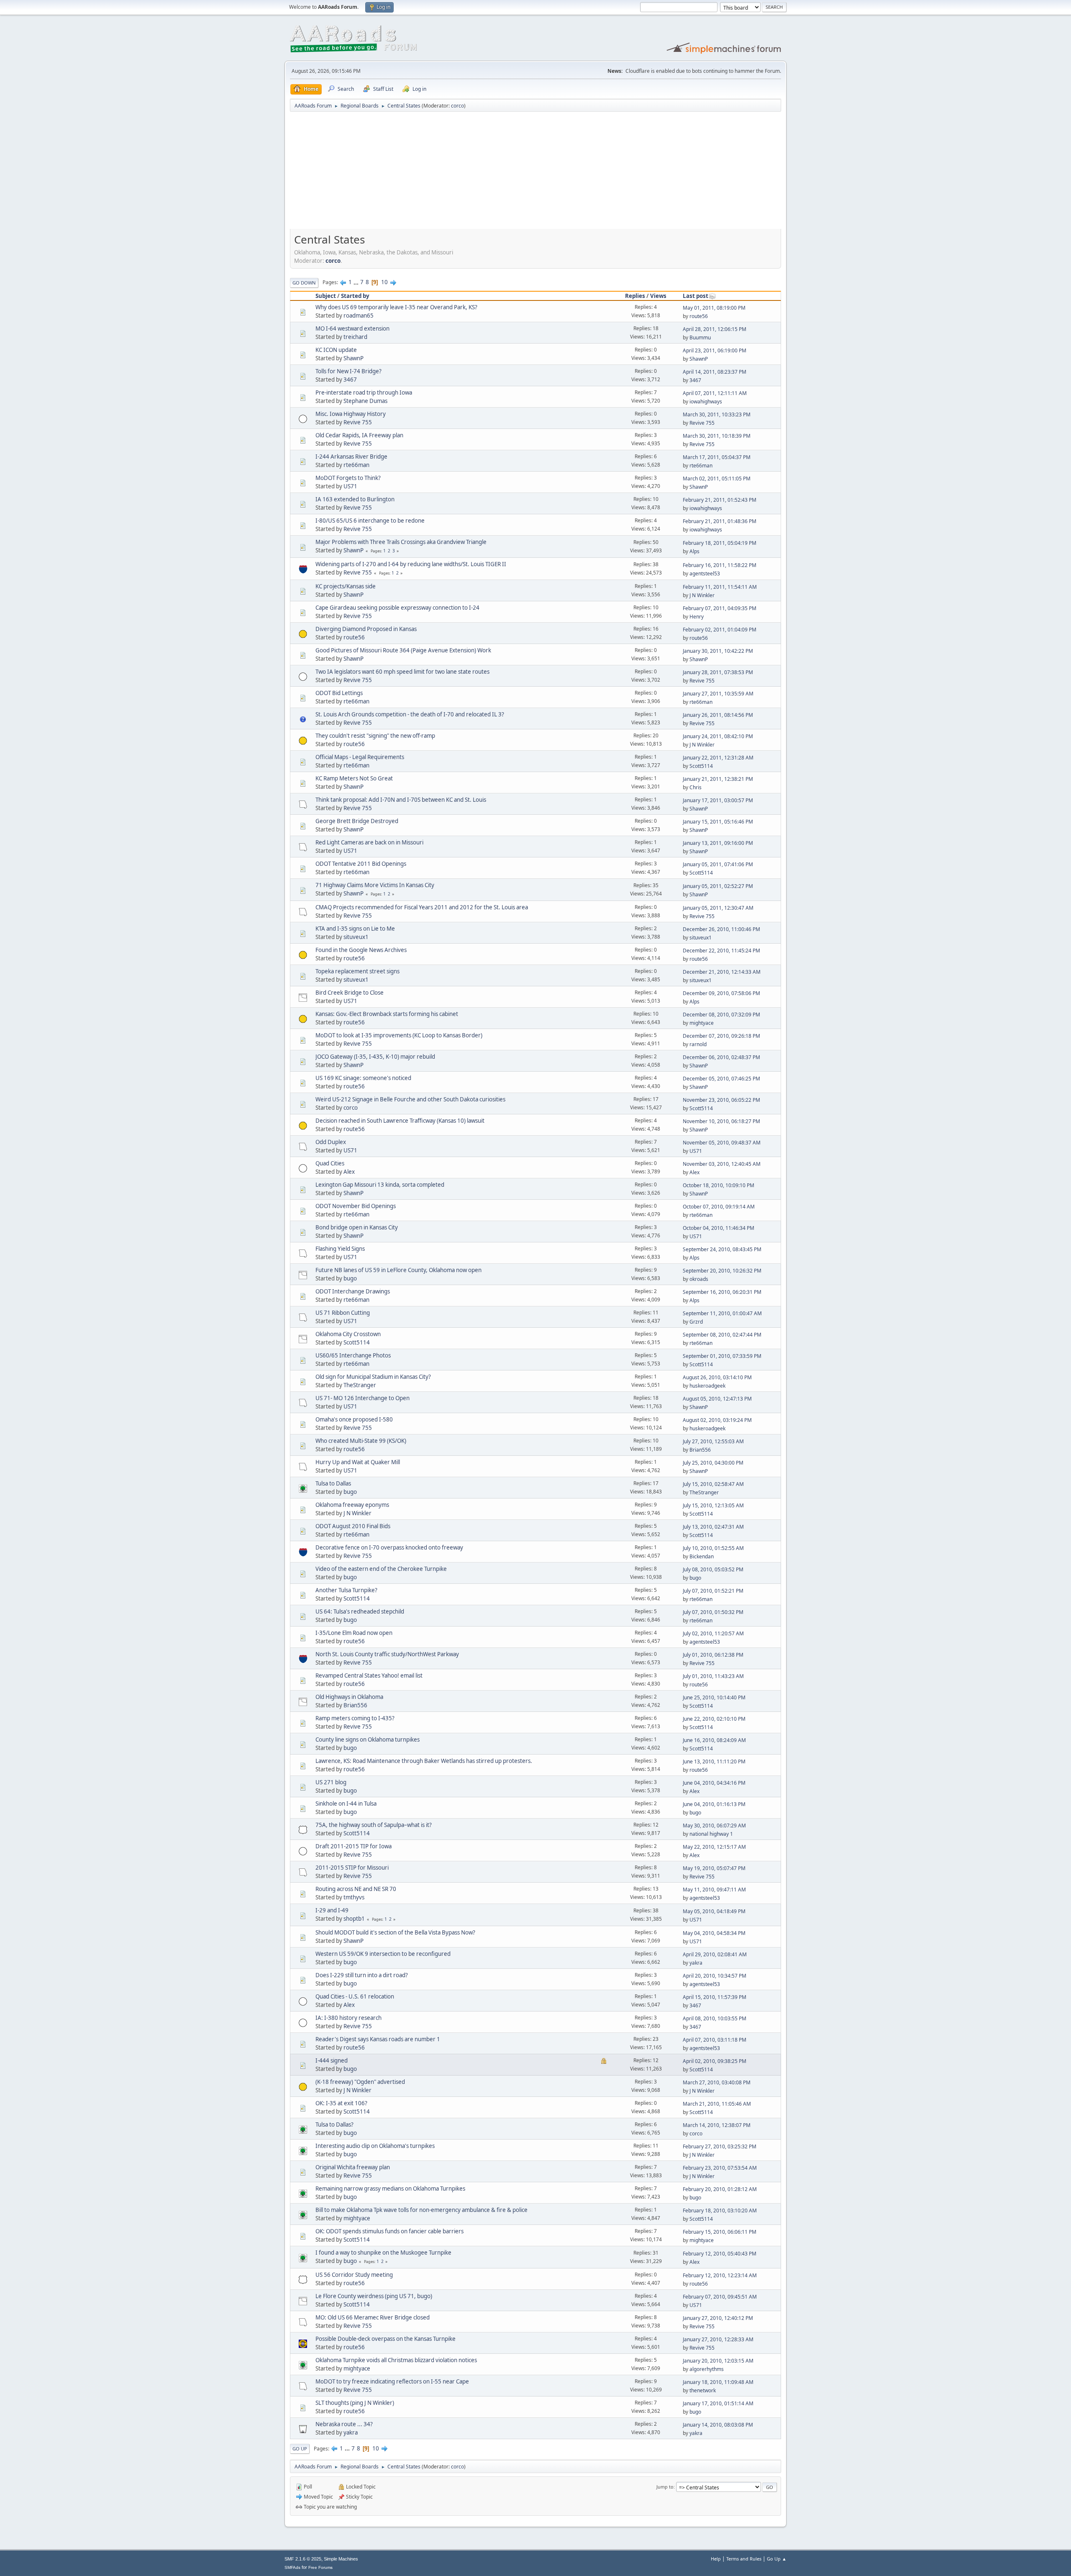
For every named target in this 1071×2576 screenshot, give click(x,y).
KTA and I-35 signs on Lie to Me (355, 929)
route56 (699, 316)
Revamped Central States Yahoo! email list (369, 1675)
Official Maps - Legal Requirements (360, 757)
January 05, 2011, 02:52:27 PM (718, 886)
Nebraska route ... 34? (344, 2424)
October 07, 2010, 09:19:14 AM (719, 1207)
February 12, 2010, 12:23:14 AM (720, 2275)
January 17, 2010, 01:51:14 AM (718, 2403)
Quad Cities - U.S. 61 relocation (355, 1996)
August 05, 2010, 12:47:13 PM (717, 1399)
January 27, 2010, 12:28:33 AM (718, 2339)
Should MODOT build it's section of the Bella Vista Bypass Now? (395, 1932)
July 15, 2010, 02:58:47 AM (713, 1484)
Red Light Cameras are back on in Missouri (369, 842)
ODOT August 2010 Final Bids (353, 1526)
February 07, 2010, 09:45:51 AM (720, 2297)
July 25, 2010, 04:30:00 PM (713, 1463)
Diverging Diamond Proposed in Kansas (366, 629)
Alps (694, 551)
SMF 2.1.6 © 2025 (303, 2559)
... (357, 282)
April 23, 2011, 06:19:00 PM (715, 350)
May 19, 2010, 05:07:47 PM (714, 1868)
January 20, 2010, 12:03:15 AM (718, 2361)
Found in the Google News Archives (361, 950)
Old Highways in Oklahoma (349, 1697)
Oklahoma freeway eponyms (352, 1505)
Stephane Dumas (365, 401)
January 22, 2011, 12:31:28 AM (718, 758)
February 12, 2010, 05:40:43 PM (720, 2254)
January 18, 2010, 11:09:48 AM (718, 2382)
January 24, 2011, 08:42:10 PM (718, 736)
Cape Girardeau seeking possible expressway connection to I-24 (397, 608)
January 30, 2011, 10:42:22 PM (718, 651)
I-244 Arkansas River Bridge (351, 457)
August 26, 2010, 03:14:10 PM (717, 1377)
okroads (699, 1279)
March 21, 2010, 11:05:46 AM (717, 2104)
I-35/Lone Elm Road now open (354, 1633)
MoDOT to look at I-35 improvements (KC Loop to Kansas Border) (399, 1035)
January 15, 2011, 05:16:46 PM (718, 822)
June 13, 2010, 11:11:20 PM (714, 1761)
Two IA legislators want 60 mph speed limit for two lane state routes (402, 672)
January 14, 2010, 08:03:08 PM (718, 2425)
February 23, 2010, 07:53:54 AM (720, 2168)
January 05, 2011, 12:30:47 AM (718, 908)
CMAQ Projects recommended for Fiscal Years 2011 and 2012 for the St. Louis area (422, 907)
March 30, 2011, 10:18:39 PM (717, 436)
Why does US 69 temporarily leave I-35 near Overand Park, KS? (396, 307)
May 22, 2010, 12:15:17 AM (714, 1847)
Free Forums (320, 2567)
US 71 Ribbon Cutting (343, 1313)
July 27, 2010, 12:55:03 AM (713, 1441)
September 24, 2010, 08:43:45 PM (722, 1249)
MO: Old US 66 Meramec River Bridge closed (373, 2317)
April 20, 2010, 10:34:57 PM (715, 1976)
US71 (350, 486)
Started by (355, 296)
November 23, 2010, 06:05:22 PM (721, 1100)
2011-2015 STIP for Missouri (352, 1868)
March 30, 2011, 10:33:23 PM (717, 414)
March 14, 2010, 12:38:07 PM (717, 2125)
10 (384, 282)
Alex (349, 1172)
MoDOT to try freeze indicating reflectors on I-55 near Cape (392, 2381)
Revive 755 (358, 422)
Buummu (700, 337)
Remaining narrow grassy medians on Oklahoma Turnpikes (390, 2189)
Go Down (304, 283)
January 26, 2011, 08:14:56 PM (718, 715)
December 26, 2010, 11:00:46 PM (721, 929)
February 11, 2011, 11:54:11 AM (720, 587)
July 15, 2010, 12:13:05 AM (713, 1505)
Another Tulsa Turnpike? (346, 1590)
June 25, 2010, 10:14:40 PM (714, 1697)
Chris (696, 787)
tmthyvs (354, 1897)
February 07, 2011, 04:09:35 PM (720, 608)
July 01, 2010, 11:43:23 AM (713, 1676)
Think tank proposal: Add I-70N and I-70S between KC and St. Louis (401, 800)
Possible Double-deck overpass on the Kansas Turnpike (386, 2339)
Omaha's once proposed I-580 (354, 1419)
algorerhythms (707, 2369)
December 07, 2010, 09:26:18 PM (721, 1036)
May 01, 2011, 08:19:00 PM (714, 308)
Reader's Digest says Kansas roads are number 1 (378, 2039)
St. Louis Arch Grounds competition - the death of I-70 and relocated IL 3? (410, 714)
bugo (350, 1278)
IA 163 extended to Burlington (355, 499)
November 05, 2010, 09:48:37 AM (722, 1143)
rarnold (698, 1044)
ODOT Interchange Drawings (353, 1291)
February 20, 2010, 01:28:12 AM (720, 2189)
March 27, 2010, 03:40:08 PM (717, 2082)
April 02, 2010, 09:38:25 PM (715, 2061)
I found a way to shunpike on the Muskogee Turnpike (383, 2253)
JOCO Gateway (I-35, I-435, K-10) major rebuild (375, 1057)
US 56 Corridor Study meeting (354, 2275)
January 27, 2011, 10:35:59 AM (718, 694)
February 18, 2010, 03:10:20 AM (720, 2210)
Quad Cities (330, 1163)
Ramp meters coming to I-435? (355, 1718)
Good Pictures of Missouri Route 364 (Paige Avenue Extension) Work (403, 650)
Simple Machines (341, 2559)
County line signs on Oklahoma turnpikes (368, 1740)
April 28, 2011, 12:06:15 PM (715, 329)
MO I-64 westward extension (352, 328)
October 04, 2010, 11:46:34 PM (719, 1228)
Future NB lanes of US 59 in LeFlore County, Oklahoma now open (398, 1270)
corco (457, 106)
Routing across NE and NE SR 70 (356, 1889)
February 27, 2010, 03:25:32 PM (720, 2146)
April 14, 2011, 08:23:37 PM (715, 372)
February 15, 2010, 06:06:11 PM (720, 2232)
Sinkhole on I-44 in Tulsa (346, 1804)
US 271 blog (331, 1782)
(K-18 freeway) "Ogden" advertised (360, 2082)
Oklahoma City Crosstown (348, 1334)
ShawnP (354, 358)
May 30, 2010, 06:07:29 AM (714, 1826)
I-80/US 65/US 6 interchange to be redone (370, 521)
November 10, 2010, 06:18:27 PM (721, 1121)
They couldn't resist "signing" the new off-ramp (375, 736)
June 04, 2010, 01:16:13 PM (714, 1804)
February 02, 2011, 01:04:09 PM (720, 630)
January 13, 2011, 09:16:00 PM (718, 843)
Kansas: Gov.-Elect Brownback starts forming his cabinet (387, 1014)
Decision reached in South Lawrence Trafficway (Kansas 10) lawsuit (400, 1121)
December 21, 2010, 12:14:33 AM (722, 972)
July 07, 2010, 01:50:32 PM (713, 1612)
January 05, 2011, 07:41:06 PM (718, 864)
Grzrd (696, 1322)
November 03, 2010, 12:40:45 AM (722, 1164)
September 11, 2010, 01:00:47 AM (722, 1313)
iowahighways (706, 402)
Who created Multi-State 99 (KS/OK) (361, 1441)
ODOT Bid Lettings (339, 693)
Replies (635, 296)
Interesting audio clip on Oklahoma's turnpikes (375, 2146)
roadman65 (359, 316)
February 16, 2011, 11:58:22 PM (720, 565)
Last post (696, 296)
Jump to (665, 2487)
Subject (326, 296)
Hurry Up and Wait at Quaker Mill (358, 1462)
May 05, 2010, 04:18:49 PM (714, 1911)
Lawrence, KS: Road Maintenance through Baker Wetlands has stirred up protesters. (424, 1761)
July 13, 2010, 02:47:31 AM (713, 1527)
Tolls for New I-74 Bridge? (348, 371)
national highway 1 (711, 1834)
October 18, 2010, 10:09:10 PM (719, 1185)
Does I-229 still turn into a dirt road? (362, 1975)
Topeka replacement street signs (357, 971)
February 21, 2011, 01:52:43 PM (720, 500)
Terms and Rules (744, 2559)
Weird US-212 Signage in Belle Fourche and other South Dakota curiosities (410, 1099)
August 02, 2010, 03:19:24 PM (717, 1420)
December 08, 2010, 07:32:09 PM (721, 1015)
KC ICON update (336, 350)
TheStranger (360, 1385)
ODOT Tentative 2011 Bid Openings (361, 864)
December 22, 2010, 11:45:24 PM (721, 951)
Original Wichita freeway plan (353, 2167)
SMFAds (292, 2567)
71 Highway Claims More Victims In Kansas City (375, 885)
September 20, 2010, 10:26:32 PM (722, 1271)
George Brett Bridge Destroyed (357, 821)
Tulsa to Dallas (333, 1483)
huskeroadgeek (707, 1386)
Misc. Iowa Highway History (351, 414)
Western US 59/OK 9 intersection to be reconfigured (383, 1954)
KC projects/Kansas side (346, 586)
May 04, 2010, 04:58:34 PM (714, 1933)
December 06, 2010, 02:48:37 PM (721, 1057)
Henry (697, 617)
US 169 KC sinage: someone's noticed (363, 1078)
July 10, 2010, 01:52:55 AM (713, 1548)
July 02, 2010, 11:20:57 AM (713, 1633)
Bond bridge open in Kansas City (357, 1227)
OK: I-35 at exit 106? (341, 2103)
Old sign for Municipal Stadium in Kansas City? (373, 1377)
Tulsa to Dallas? (334, 2124)
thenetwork (703, 2390)
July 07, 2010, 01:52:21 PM (713, 1591)
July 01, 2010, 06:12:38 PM (713, 1655)
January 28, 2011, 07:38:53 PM (718, 672)
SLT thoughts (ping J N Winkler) (355, 2403)
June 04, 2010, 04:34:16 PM (714, 1783)
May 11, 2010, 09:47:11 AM (714, 1890)
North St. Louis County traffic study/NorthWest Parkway (387, 1654)
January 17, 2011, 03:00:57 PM (718, 800)
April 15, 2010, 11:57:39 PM (715, 1997)
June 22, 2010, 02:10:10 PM (714, 1719)
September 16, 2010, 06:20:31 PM (722, 1292)
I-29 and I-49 (332, 1910)
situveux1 (356, 937)
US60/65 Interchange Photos (353, 1355)
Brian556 (700, 1450)
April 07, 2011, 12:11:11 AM (715, 393)
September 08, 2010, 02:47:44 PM (722, 1335)
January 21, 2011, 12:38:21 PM (718, 779)
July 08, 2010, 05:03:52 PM (713, 1569)
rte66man (356, 465)
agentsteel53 (705, 573)
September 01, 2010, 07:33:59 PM (722, 1356)
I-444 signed (332, 2060)
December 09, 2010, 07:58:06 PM (721, 993)
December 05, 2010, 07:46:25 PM (721, 1079)
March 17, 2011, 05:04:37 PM (717, 457)
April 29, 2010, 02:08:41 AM (715, 1954)
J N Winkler (702, 595)
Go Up (300, 2449)
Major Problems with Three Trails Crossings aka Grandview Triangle (401, 542)
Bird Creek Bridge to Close (350, 993)
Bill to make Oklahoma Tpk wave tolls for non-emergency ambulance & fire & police (421, 2210)
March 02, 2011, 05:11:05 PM (717, 479)
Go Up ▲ (777, 2559)
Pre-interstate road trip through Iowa (364, 393)
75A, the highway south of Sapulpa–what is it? (374, 1825)
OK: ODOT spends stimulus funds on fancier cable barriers (389, 2231)
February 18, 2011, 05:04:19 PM (720, 543)
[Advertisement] (535, 173)
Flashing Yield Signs (340, 1249)
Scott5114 (701, 766)
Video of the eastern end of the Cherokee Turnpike (381, 1569)
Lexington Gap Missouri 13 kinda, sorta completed (380, 1185)
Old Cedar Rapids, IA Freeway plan (359, 435)
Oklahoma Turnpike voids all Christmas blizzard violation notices (396, 2360)
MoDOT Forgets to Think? (348, 478)
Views (658, 296)
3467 (350, 380)
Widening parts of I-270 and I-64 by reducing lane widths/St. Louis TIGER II (411, 564)
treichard (355, 337)
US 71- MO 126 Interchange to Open (363, 1398)
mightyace (702, 1023)
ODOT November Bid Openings (356, 1206)
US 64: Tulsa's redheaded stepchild (360, 1611)
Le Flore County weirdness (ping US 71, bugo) (374, 2296)
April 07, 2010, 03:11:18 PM (715, 2040)
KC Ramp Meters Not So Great (354, 778)
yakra (696, 1963)
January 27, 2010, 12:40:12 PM (718, 2318)
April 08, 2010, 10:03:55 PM (715, 2018)
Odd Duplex (331, 1142)
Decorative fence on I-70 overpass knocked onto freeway (389, 1547)
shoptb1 (354, 1919)
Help (716, 2559)
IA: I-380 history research (348, 2018)
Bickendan (702, 1556)
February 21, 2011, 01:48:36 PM (720, 521)
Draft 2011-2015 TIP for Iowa (354, 1846)
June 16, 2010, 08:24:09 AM (714, 1740)
